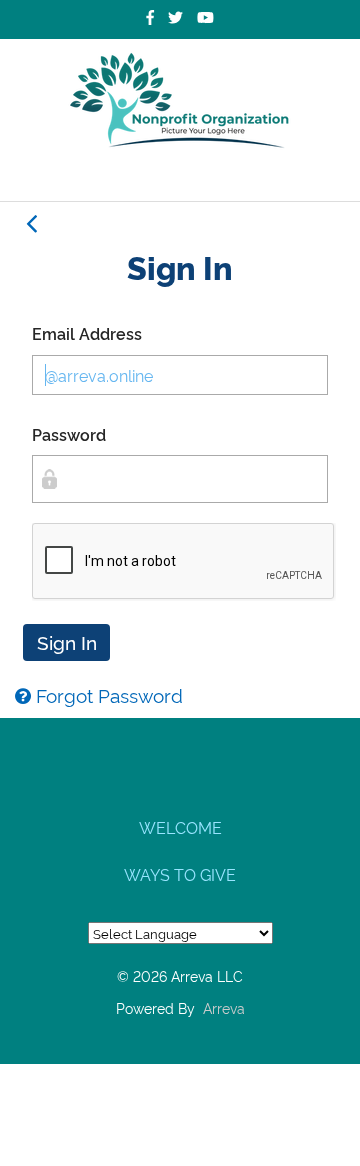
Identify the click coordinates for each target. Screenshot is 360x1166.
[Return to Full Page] (31, 224)
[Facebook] (150, 17)
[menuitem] (180, 826)
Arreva (224, 1007)
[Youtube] (205, 17)
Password (69, 434)
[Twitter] (175, 17)
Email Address (87, 333)
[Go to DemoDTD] (180, 101)
